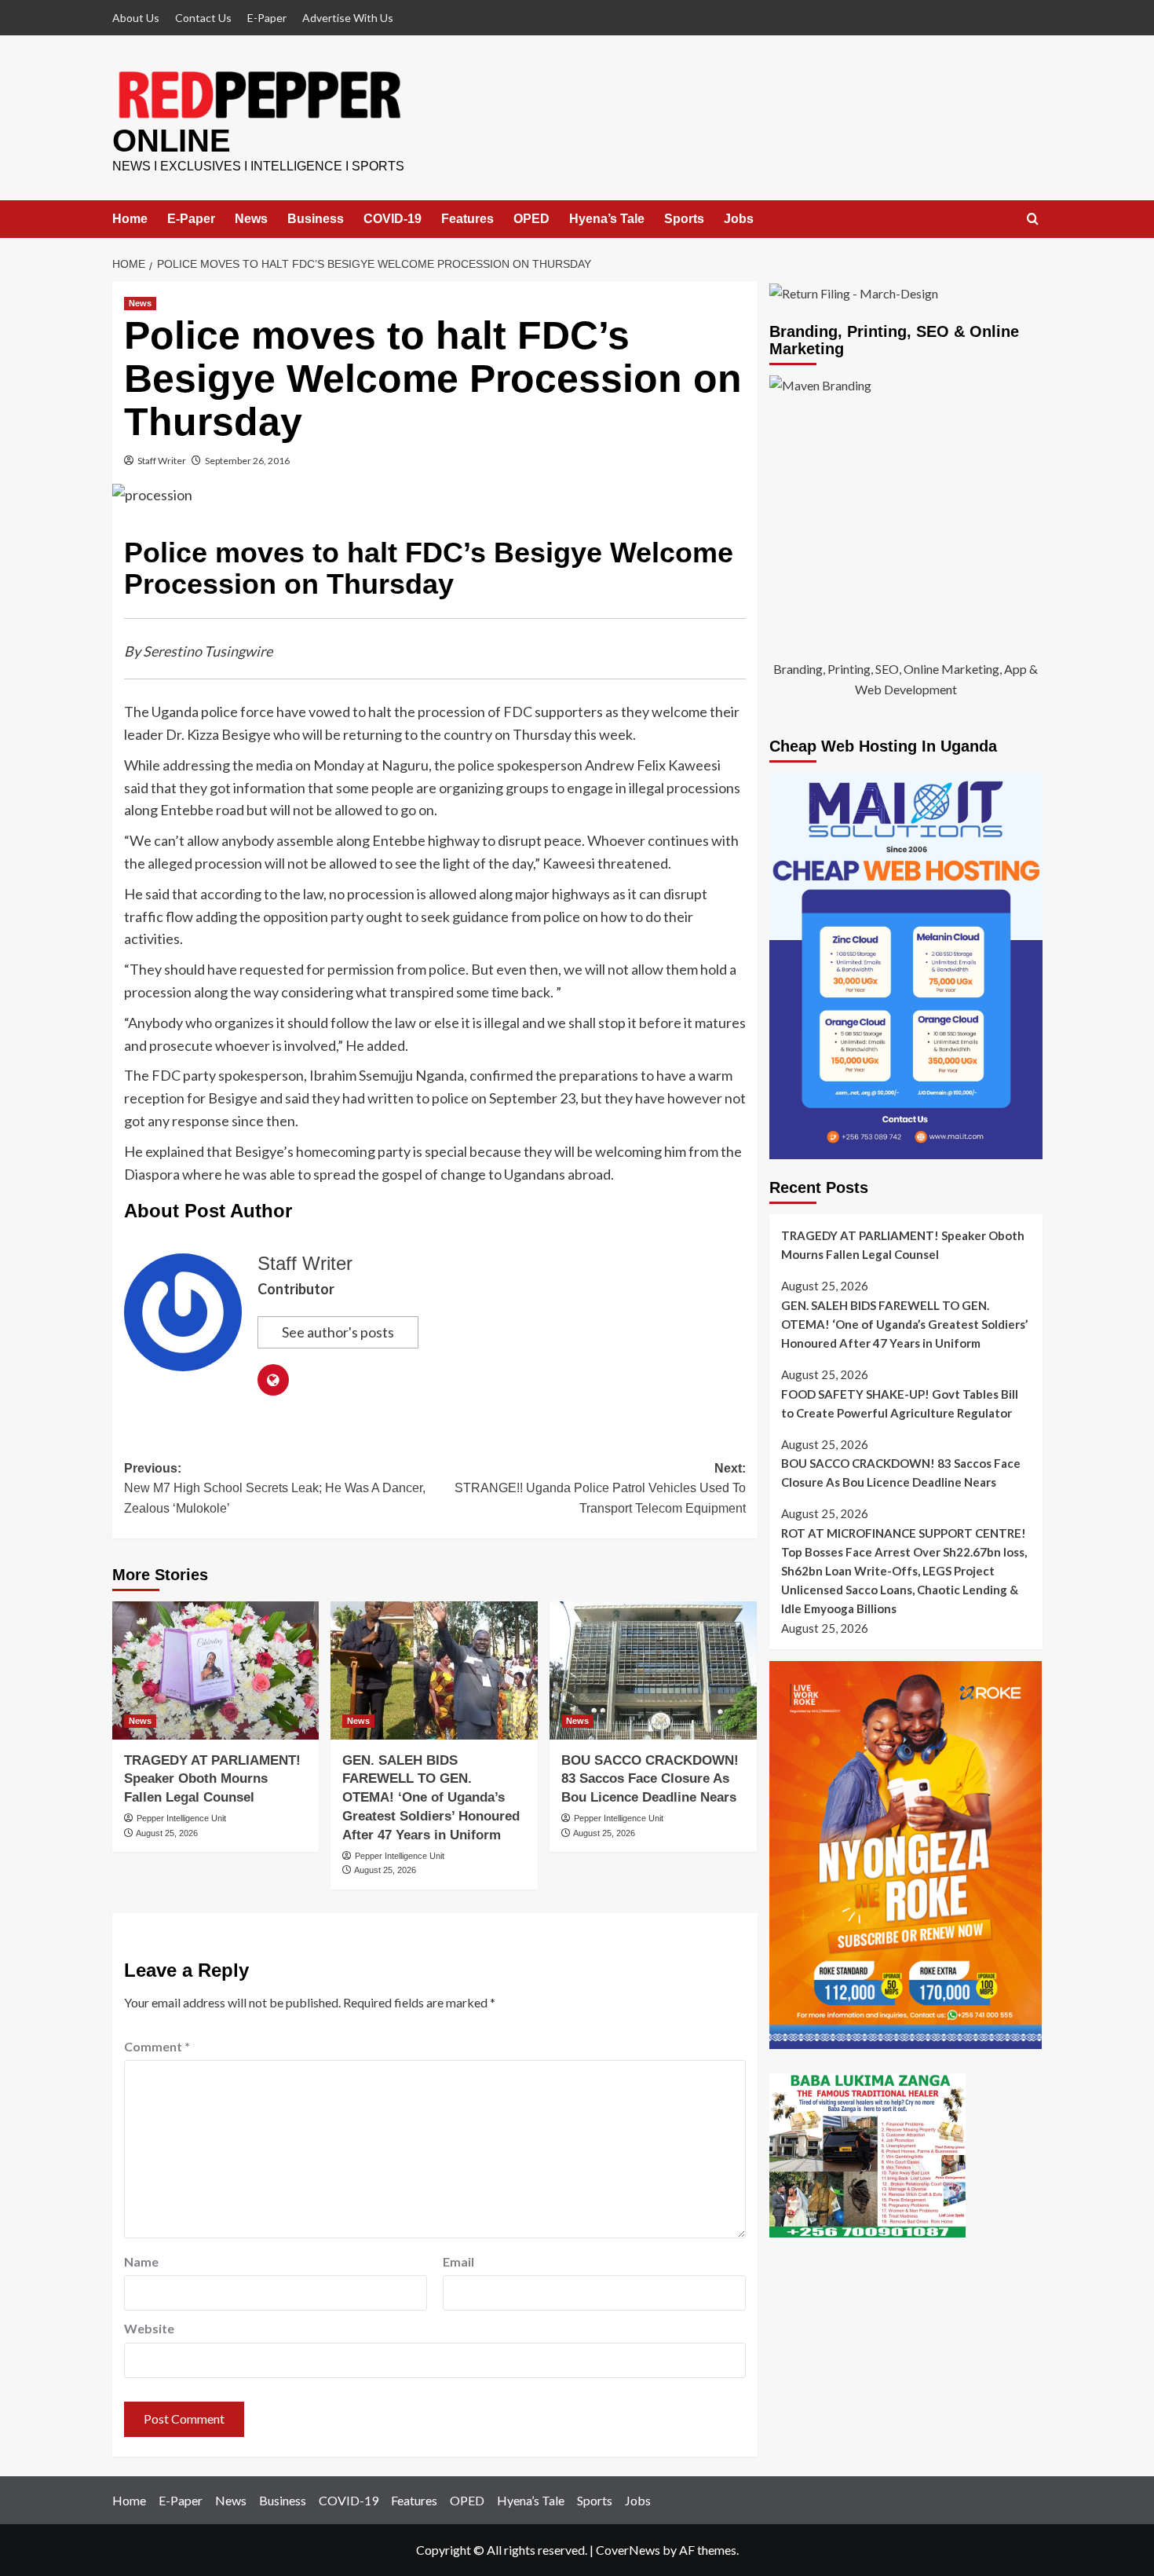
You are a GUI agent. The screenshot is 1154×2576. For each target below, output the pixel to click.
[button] (1033, 220)
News (251, 219)
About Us (136, 18)
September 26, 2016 (247, 461)
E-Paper (267, 18)
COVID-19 (393, 219)
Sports (684, 219)
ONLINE (172, 141)
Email (458, 2261)
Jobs (739, 219)
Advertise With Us (348, 18)
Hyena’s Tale (607, 219)
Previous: (275, 1488)
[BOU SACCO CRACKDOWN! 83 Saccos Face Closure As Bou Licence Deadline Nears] (653, 1670)
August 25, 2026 (167, 1833)
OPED (531, 219)
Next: (600, 1488)
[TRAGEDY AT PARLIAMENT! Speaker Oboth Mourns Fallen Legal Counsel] (216, 1670)
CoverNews (628, 2550)
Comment (157, 2046)
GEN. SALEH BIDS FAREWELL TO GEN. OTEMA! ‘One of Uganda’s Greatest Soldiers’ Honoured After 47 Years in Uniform (431, 1798)
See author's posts (338, 1332)
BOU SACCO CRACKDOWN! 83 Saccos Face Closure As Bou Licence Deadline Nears (650, 1779)
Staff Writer (162, 461)
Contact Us (203, 18)
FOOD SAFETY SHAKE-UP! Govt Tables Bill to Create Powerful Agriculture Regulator (900, 1403)
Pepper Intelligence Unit (181, 1818)
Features (467, 219)
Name (141, 2261)
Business (316, 219)
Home (130, 219)
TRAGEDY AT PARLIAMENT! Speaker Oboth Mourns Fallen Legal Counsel (212, 1779)
